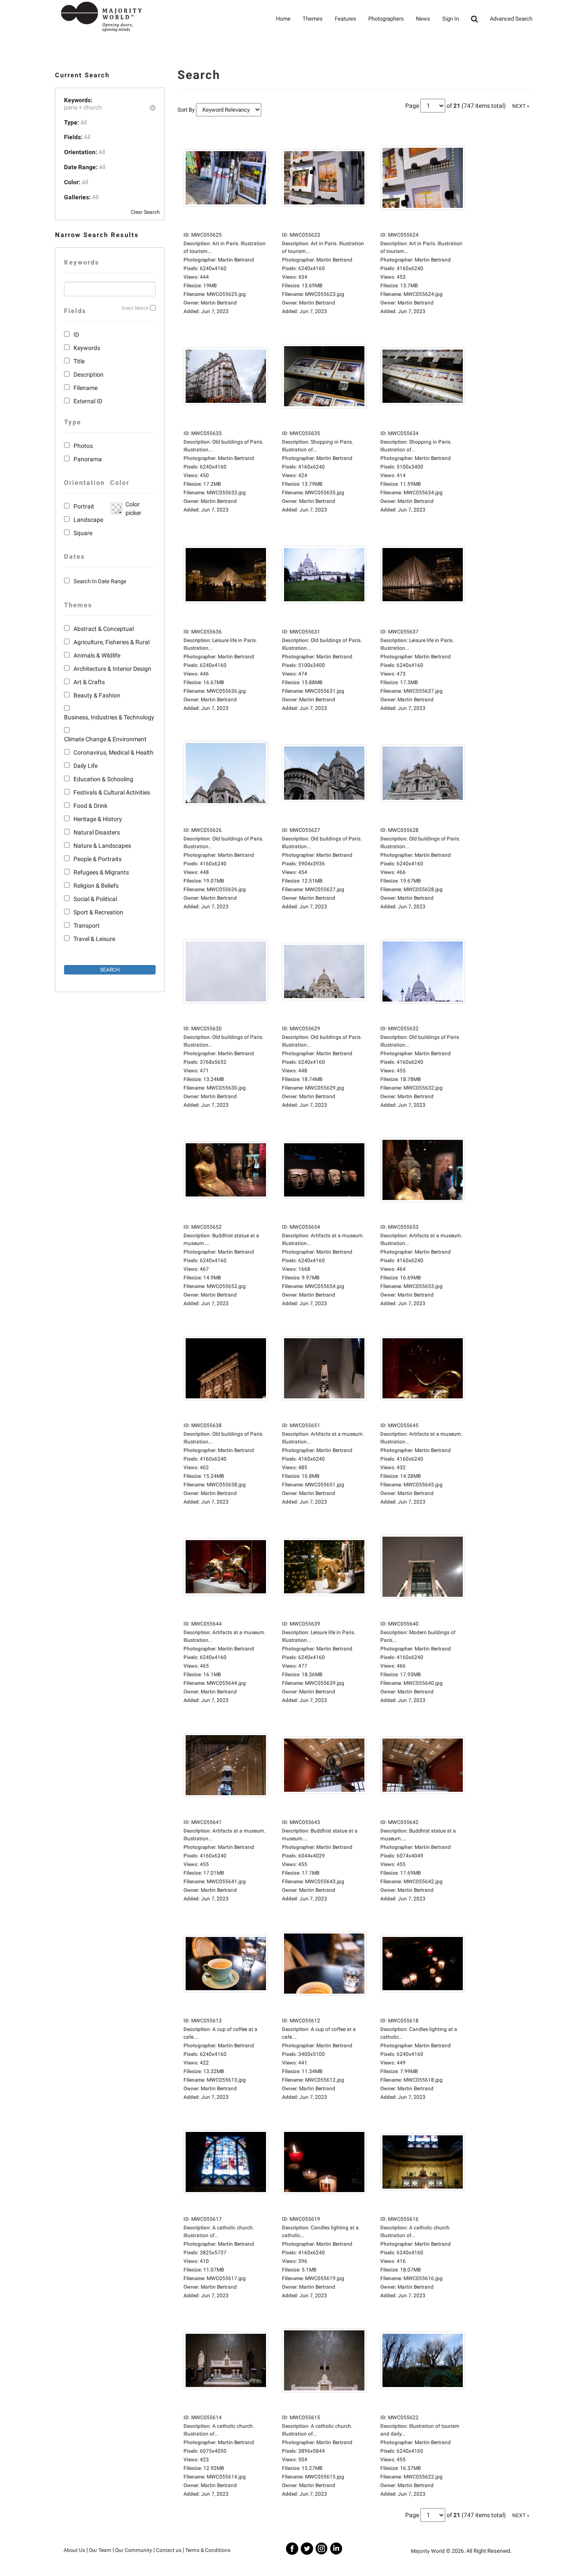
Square (83, 533)
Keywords (87, 348)
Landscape (88, 520)
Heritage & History (98, 819)
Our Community (134, 2550)
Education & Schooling (103, 779)
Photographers (386, 19)
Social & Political (95, 899)
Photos (83, 446)
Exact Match (135, 308)
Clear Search (145, 212)
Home (283, 19)
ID (76, 335)
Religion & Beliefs (96, 886)
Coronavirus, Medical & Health (113, 752)
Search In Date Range (100, 581)
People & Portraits (98, 859)
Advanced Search (511, 19)
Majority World (428, 2551)
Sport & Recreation (98, 912)
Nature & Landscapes (102, 846)
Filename (86, 388)
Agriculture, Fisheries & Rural (112, 642)
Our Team (100, 2550)
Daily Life (86, 766)
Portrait (84, 506)
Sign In (451, 19)
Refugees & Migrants (101, 872)
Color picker (132, 509)
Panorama (88, 459)
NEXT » (521, 106)
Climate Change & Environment (105, 739)
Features (345, 19)
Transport (87, 926)
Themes (313, 19)
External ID (88, 401)
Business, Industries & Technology (109, 717)
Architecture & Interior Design (112, 669)
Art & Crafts (89, 682)
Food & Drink (90, 806)
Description (89, 375)
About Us (74, 2550)
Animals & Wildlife (97, 655)
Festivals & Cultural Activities (112, 792)
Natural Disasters (97, 832)
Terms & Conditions (208, 2550)
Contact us (169, 2550)
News (423, 19)
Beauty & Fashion (97, 695)
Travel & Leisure (94, 939)
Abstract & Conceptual (104, 629)
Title (79, 361)
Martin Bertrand (219, 303)
